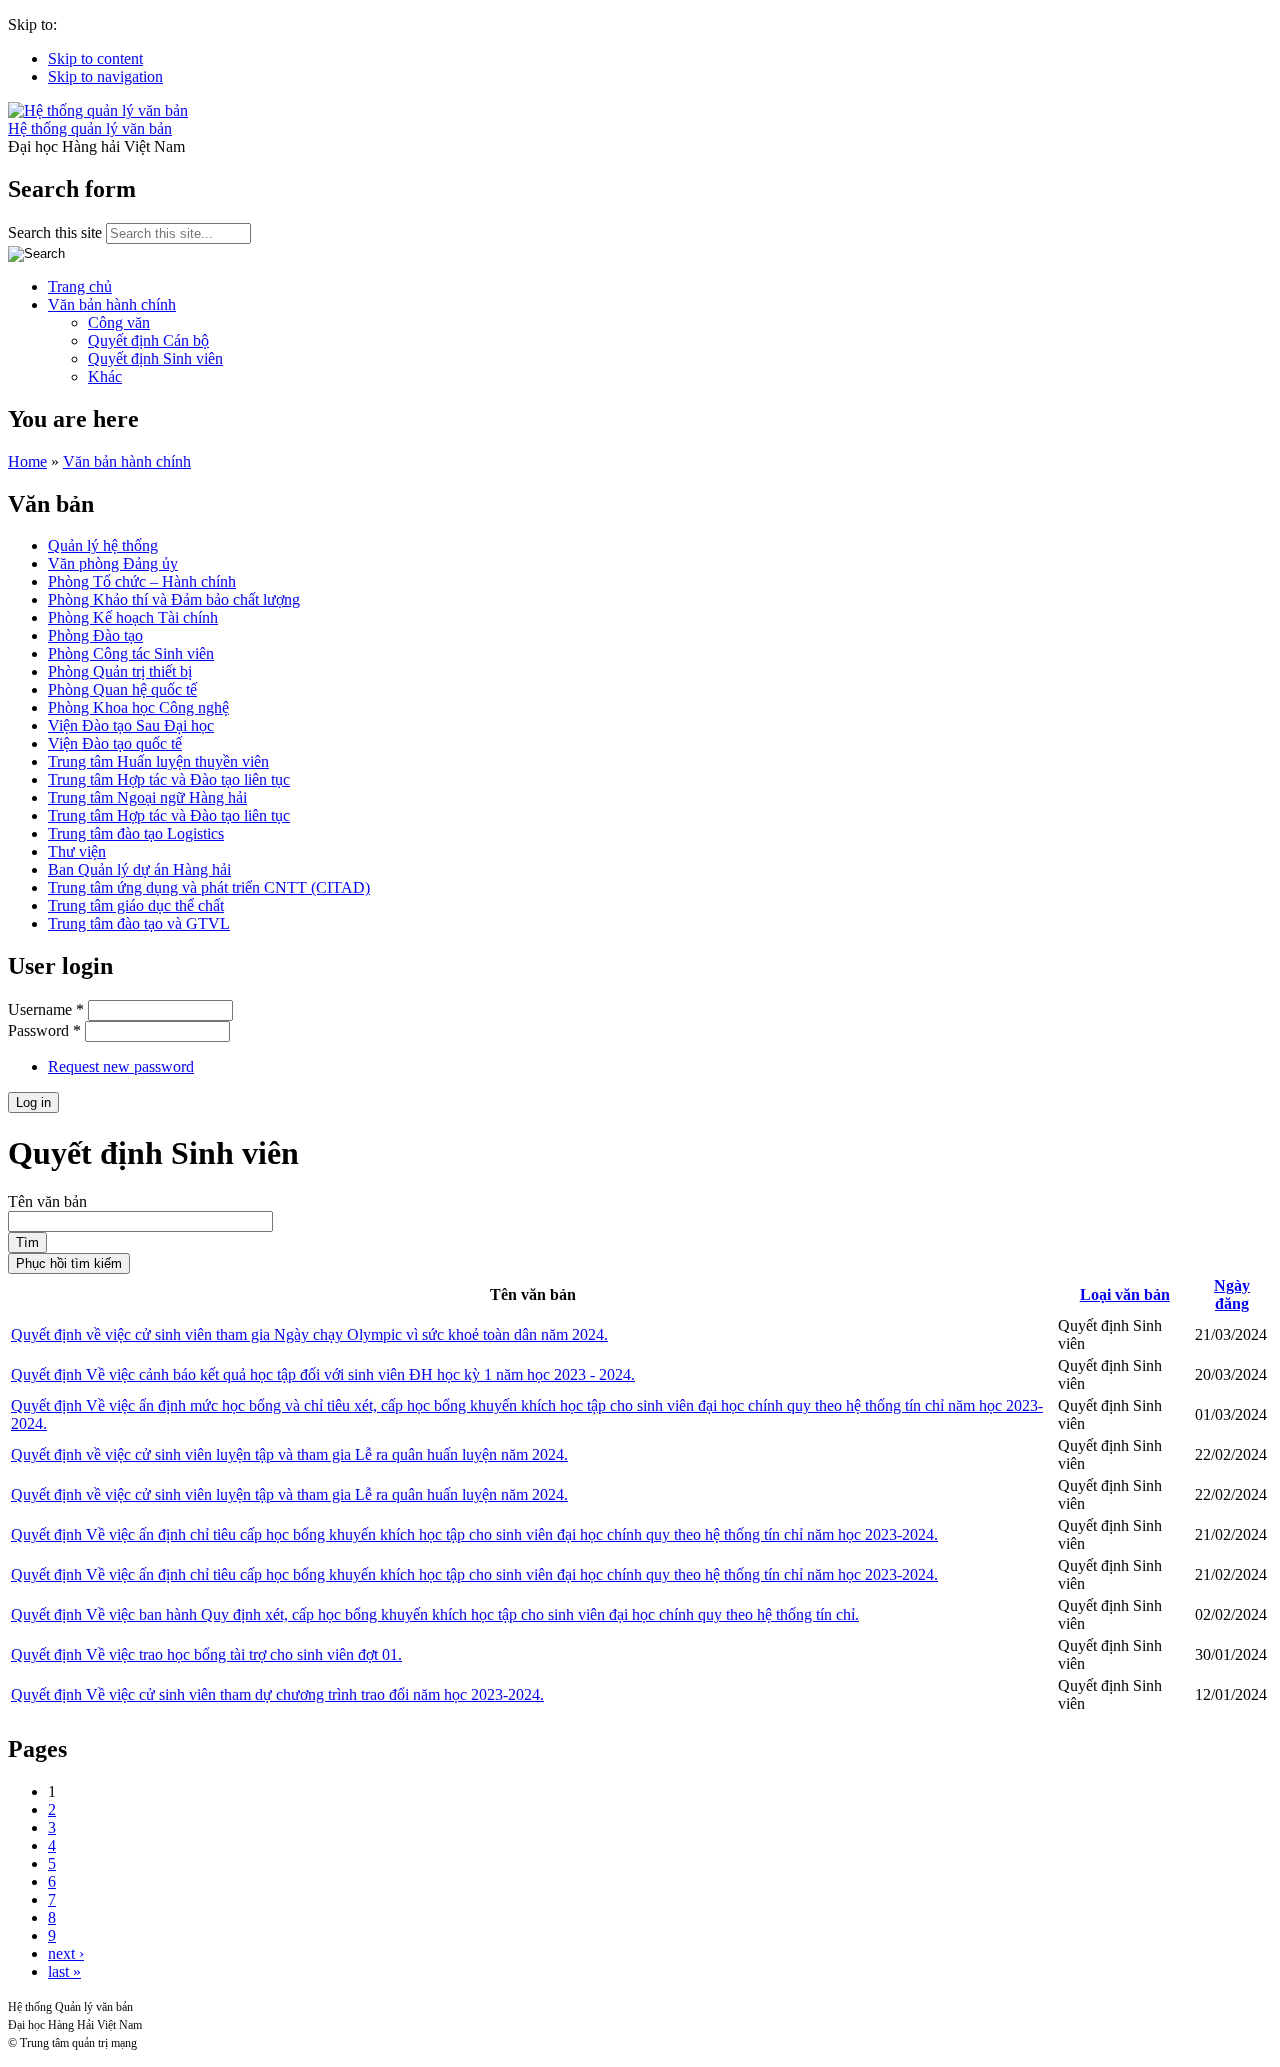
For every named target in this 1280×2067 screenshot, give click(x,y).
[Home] (98, 110)
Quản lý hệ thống (103, 545)
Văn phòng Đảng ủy (113, 563)
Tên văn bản (47, 1201)
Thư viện (77, 851)
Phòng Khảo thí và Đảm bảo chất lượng (174, 599)
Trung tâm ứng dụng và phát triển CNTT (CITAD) (209, 887)
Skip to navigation (105, 76)
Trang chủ (80, 286)
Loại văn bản (1125, 1294)
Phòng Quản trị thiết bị (120, 671)
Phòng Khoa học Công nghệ (138, 707)
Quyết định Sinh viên (155, 358)
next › (66, 1953)
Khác (105, 376)
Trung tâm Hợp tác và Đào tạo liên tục (169, 779)
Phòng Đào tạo (95, 635)
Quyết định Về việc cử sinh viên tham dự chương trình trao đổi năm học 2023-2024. (277, 1694)
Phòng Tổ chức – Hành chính (142, 581)
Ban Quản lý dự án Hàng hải (139, 869)
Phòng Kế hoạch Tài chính (133, 617)
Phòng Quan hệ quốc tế (122, 689)
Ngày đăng (1232, 1294)
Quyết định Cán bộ (148, 340)
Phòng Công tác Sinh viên (131, 653)
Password (44, 1030)
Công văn (119, 322)
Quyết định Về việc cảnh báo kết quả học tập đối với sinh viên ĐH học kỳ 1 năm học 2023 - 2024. (323, 1374)
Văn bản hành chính (112, 304)
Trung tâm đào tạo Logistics (136, 833)
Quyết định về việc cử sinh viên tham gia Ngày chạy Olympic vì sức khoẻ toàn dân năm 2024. (309, 1334)
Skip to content (95, 58)
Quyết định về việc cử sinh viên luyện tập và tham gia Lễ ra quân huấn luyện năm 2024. (289, 1454)
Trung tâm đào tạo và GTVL (139, 923)
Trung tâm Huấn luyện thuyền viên (158, 761)
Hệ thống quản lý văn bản (90, 128)
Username (46, 1009)
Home (27, 461)
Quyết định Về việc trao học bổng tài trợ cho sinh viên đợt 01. (206, 1654)
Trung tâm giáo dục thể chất (136, 905)
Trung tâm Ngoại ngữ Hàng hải (147, 797)
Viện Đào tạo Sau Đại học (131, 725)
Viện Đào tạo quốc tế (115, 743)
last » (64, 1971)
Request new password (121, 1066)
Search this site (57, 232)
